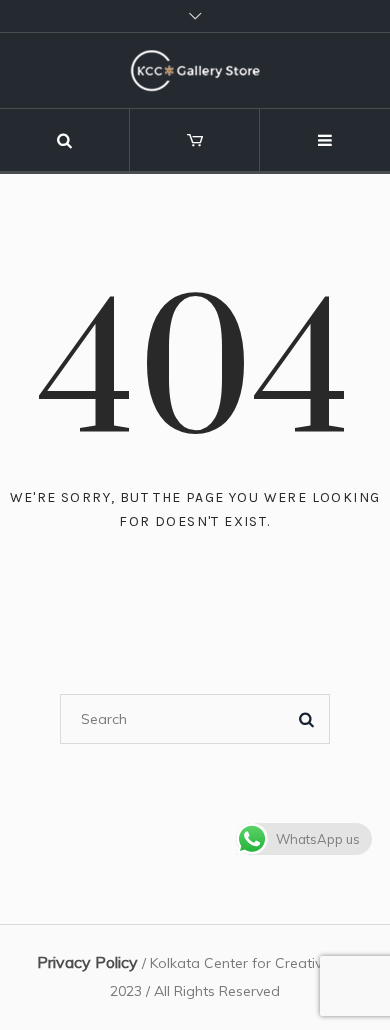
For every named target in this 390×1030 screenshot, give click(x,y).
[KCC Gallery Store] (195, 70)
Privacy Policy (87, 962)
